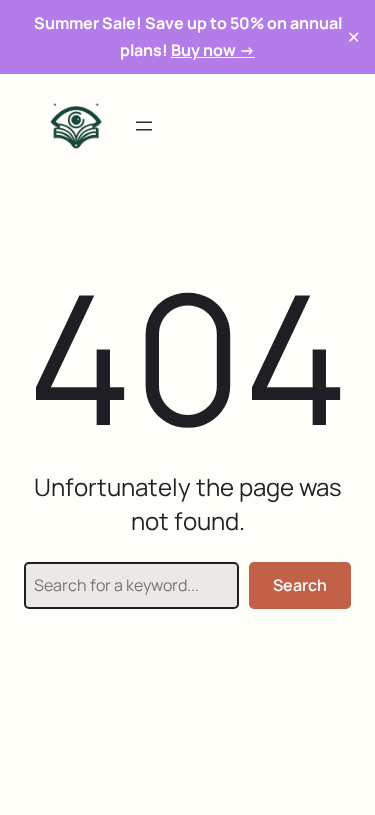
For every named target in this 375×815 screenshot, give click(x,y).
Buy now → (213, 50)
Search (300, 585)
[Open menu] (144, 126)
